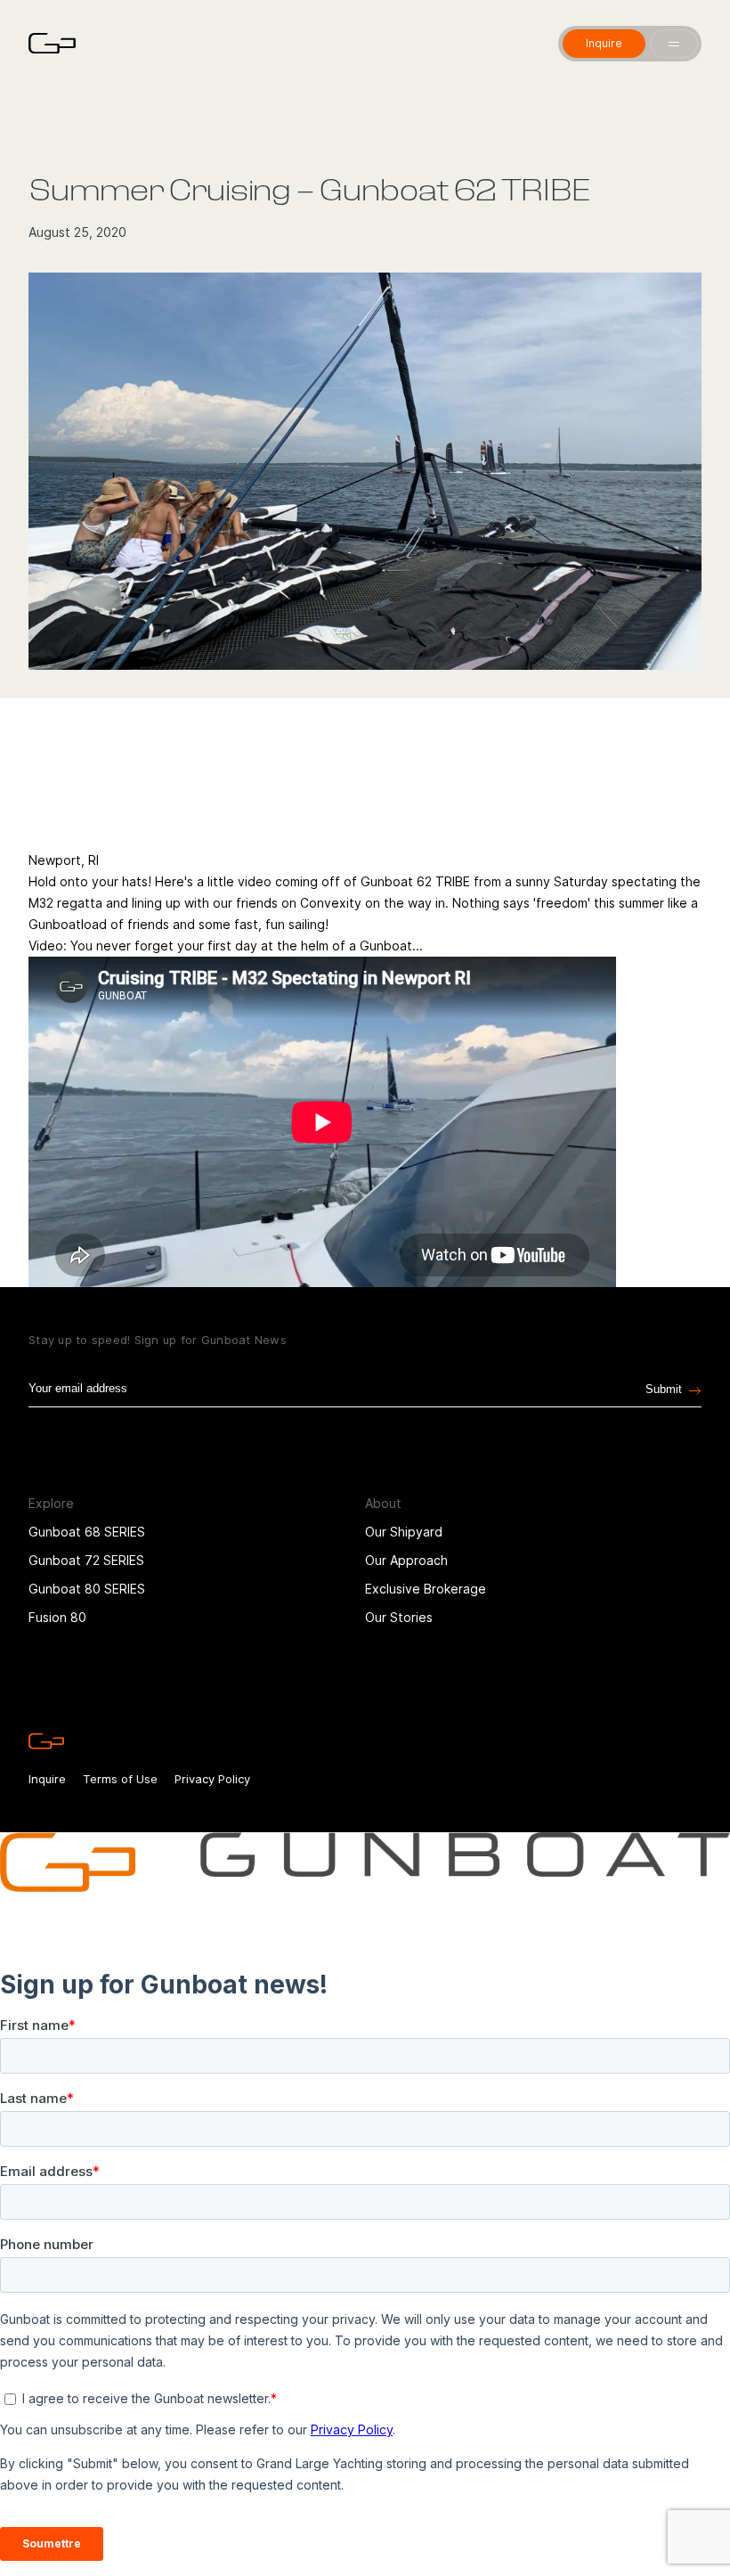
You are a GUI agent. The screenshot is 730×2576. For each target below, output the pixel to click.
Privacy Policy (212, 1779)
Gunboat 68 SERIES (87, 1532)
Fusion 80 (57, 1617)
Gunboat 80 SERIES (87, 1589)
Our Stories (399, 1617)
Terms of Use (120, 1779)
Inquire (47, 1779)
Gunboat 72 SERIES (86, 1560)
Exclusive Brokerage (426, 1589)
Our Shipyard (404, 1532)
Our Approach (406, 1560)
